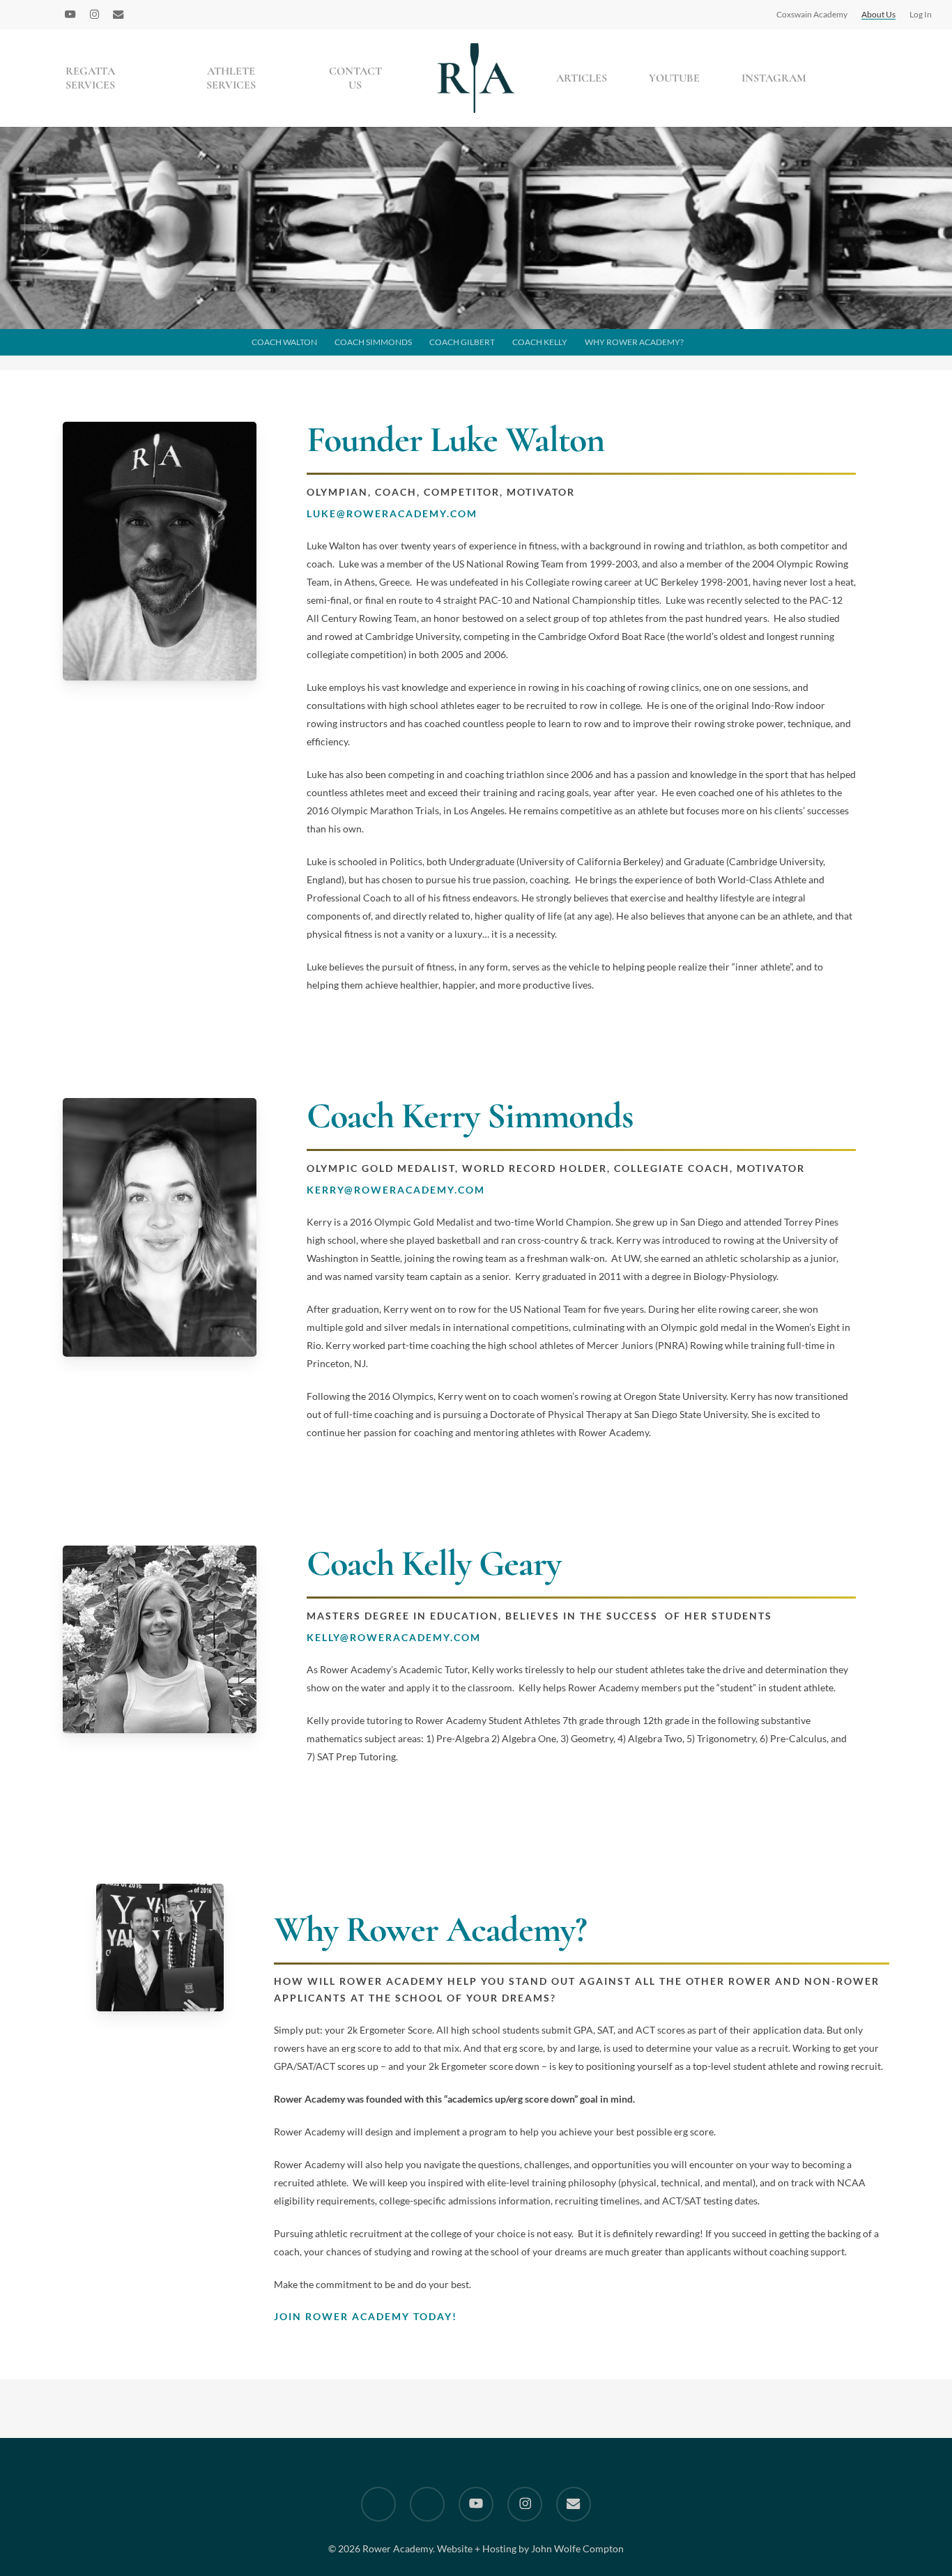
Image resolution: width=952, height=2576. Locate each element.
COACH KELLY (540, 342)
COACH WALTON (284, 342)
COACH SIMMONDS (373, 342)
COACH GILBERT (462, 342)
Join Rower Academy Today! (366, 2316)
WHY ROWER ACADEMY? (634, 342)
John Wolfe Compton (577, 2548)
